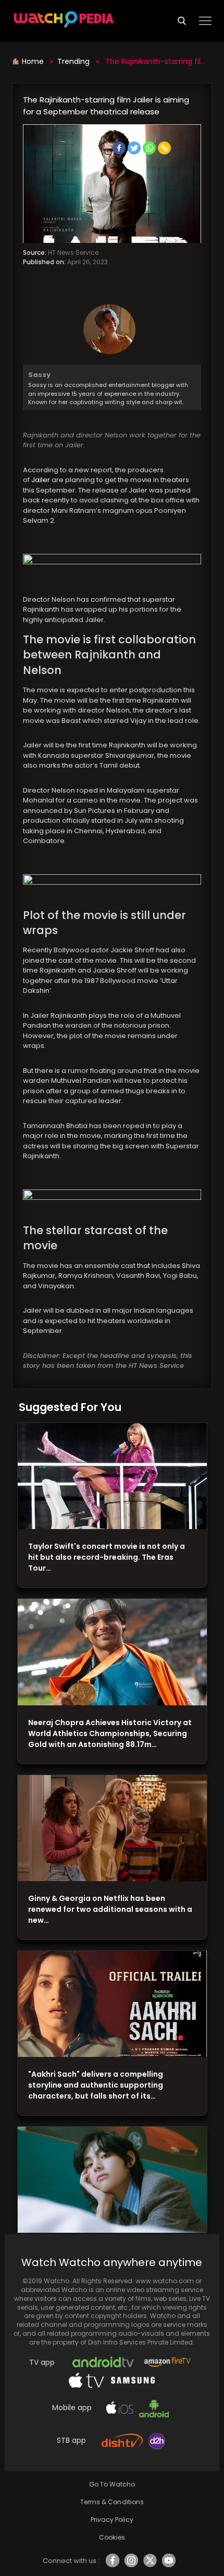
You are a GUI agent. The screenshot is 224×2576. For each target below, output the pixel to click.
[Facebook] (119, 148)
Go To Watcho (112, 2484)
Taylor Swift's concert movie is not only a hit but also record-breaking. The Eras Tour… (107, 1557)
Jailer (41, 480)
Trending (73, 61)
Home (34, 61)
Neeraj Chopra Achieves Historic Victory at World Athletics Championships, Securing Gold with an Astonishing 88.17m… (110, 1733)
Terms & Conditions (112, 2502)
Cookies (112, 2537)
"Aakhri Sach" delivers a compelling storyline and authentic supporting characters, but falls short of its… (96, 2085)
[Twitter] (134, 148)
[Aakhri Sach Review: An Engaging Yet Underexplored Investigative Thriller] (112, 2004)
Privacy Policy (112, 2520)
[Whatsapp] (149, 148)
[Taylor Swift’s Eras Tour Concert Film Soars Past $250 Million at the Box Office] (112, 1476)
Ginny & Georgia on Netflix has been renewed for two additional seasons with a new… (110, 1909)
